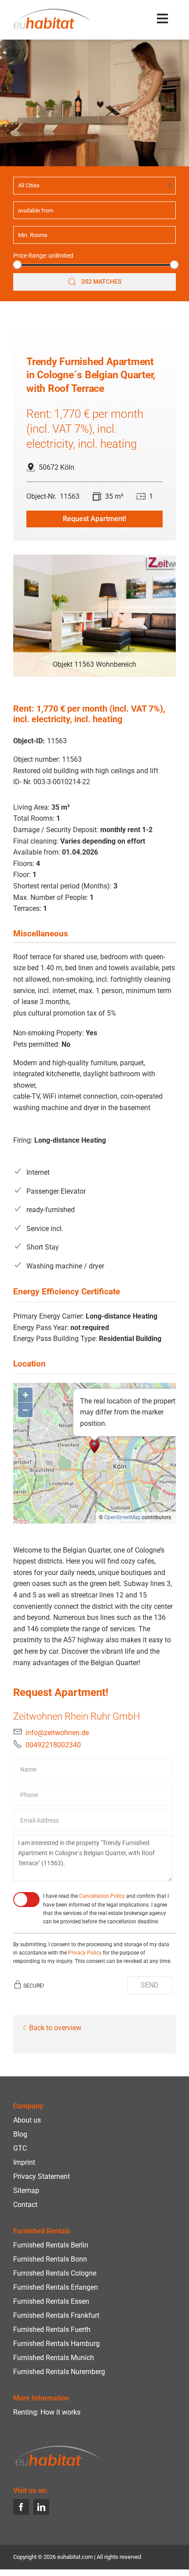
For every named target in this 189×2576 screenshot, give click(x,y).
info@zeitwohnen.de (57, 1733)
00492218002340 (53, 1745)
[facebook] (21, 2507)
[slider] (17, 265)
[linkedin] (41, 2507)
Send (150, 1985)
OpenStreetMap (122, 1517)
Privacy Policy (85, 1953)
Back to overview (55, 2028)
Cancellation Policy (102, 1896)
